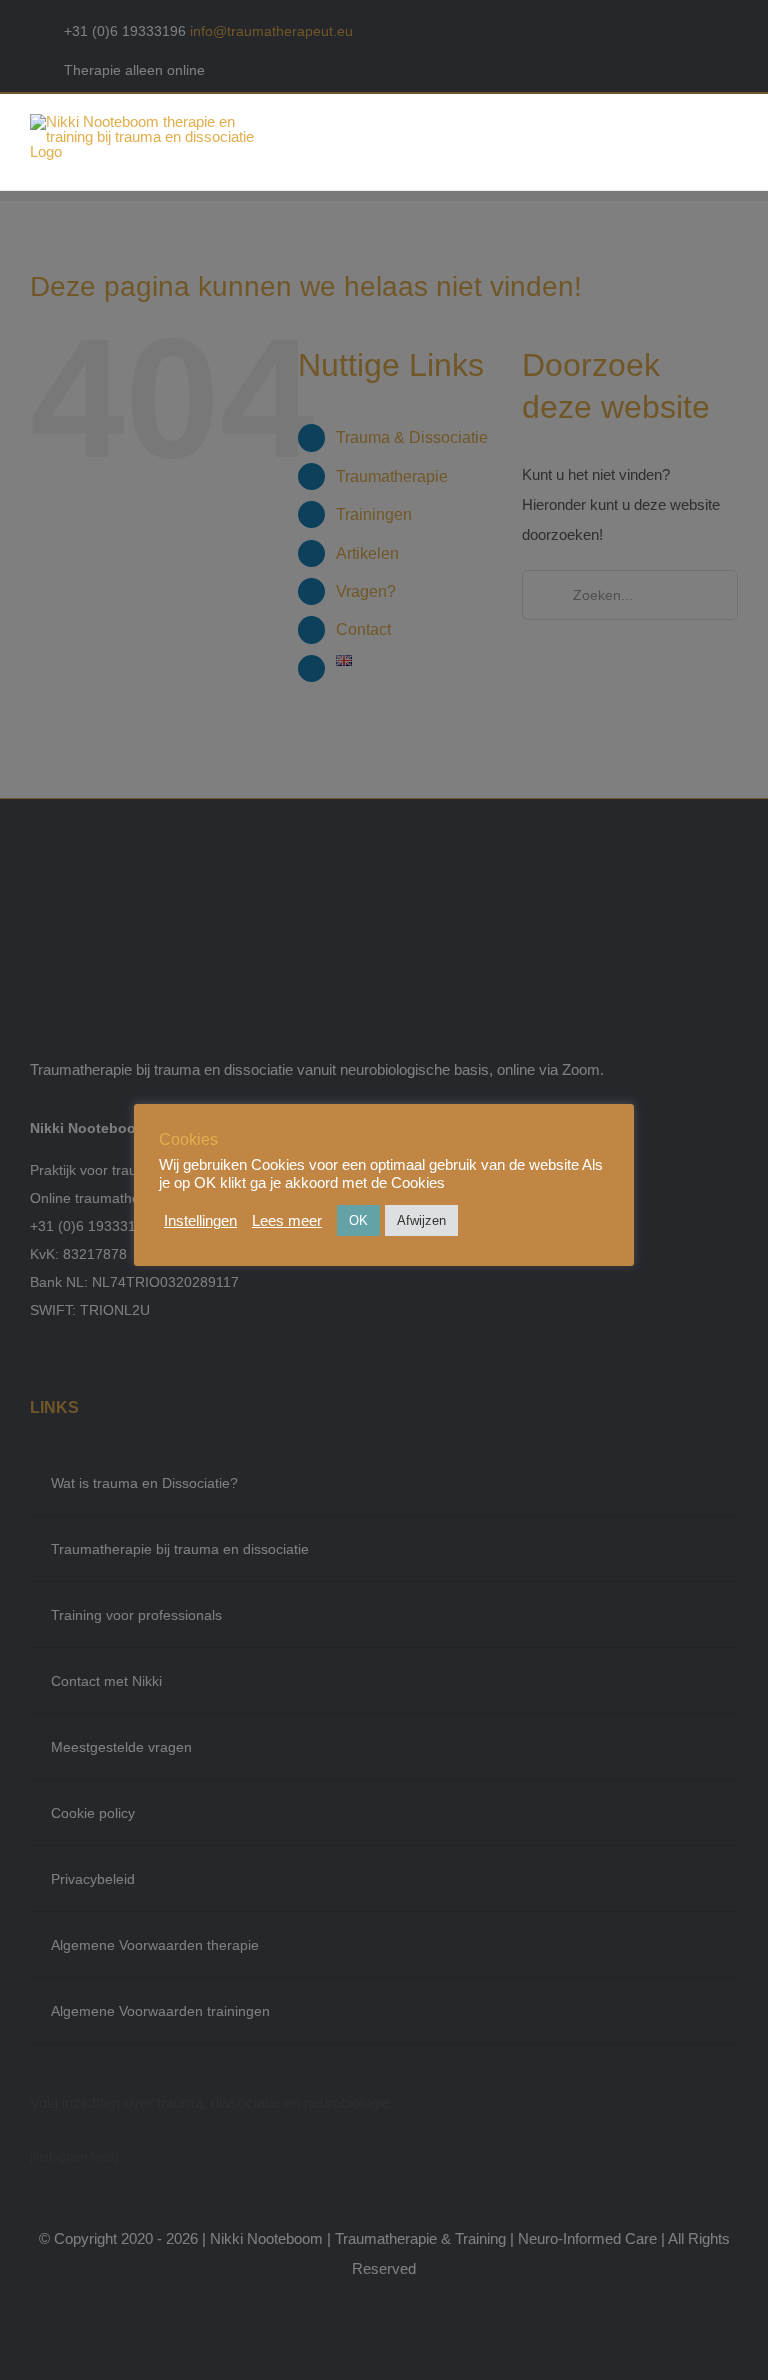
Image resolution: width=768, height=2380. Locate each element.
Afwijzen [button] (421, 1220)
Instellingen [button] (200, 1221)
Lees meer (287, 1221)
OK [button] (358, 1220)
